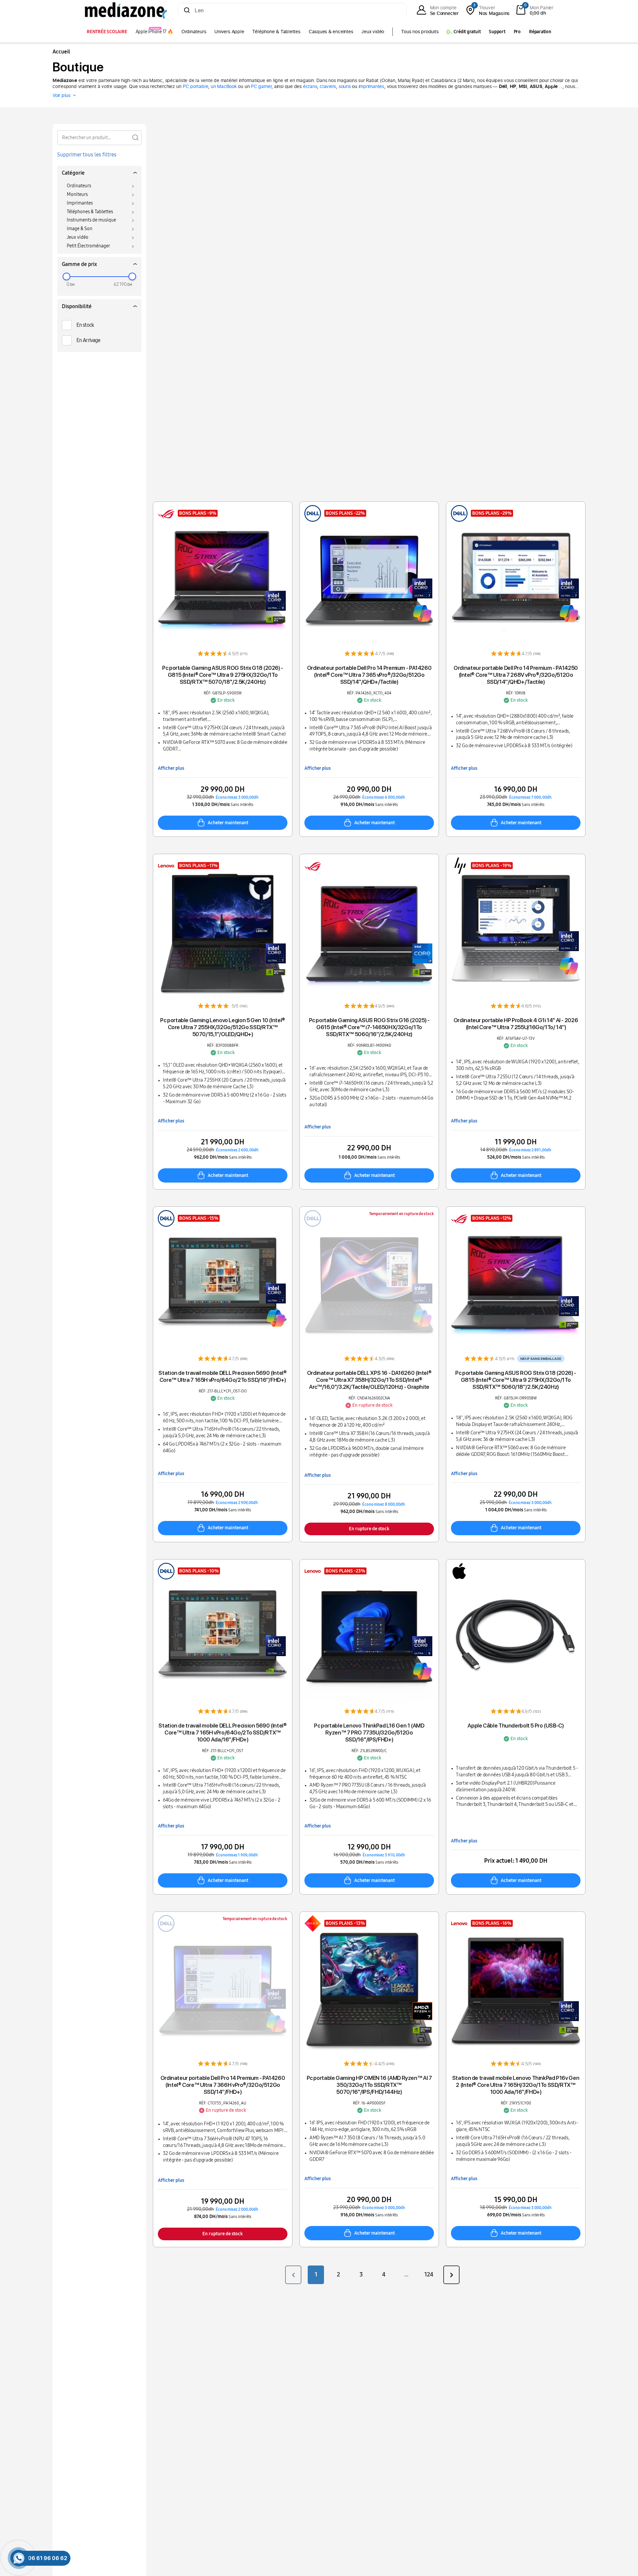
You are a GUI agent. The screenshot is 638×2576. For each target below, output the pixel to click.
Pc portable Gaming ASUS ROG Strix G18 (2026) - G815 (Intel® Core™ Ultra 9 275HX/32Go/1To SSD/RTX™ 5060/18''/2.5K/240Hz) (516, 1380)
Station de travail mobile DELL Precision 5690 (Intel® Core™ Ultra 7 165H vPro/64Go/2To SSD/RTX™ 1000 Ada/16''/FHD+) (222, 1732)
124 (429, 2274)
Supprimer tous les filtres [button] (87, 155)
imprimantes (372, 86)
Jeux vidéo (373, 31)
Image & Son (80, 229)
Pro (517, 32)
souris (345, 86)
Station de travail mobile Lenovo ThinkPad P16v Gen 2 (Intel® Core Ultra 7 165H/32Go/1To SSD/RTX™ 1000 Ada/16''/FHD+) (516, 2085)
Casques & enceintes (331, 31)
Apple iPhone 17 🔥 (154, 32)
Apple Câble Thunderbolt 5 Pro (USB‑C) (516, 1726)
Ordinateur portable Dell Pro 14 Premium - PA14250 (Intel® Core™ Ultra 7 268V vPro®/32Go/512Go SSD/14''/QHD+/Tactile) (516, 675)
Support (497, 32)
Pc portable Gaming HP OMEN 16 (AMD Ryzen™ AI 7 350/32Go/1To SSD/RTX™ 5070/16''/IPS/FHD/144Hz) (369, 2085)
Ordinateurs (194, 31)
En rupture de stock (369, 1529)
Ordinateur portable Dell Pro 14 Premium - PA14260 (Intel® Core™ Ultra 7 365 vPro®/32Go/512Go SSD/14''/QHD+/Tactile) (369, 675)
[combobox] (292, 11)
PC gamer (261, 86)
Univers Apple (229, 31)
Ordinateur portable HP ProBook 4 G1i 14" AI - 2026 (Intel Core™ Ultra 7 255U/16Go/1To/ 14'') (516, 1024)
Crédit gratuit (467, 32)
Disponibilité (77, 306)
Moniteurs (77, 194)
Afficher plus (171, 768)
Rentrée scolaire (107, 32)
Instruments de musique (91, 220)
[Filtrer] (135, 137)
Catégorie (73, 173)
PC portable (196, 86)
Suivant (451, 2275)
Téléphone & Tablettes (276, 31)
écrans (310, 86)
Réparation (540, 32)
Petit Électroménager (88, 246)
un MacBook (224, 86)
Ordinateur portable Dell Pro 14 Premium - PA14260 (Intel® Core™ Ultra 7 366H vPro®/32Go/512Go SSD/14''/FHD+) (223, 2085)
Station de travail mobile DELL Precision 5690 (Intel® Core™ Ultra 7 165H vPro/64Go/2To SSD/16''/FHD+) (222, 1376)
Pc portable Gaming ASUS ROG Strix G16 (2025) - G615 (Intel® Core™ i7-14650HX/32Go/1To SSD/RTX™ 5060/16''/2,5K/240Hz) (369, 1027)
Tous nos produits (420, 31)
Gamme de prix (79, 264)
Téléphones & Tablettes (90, 212)
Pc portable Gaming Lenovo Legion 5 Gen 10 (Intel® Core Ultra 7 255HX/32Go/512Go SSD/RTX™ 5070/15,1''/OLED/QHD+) (223, 1027)
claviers (328, 86)
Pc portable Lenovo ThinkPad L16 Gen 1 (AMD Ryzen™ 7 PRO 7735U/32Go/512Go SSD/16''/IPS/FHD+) (369, 1732)
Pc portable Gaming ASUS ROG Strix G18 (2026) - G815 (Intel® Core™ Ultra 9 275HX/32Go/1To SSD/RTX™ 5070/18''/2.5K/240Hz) (223, 675)
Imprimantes (80, 203)
